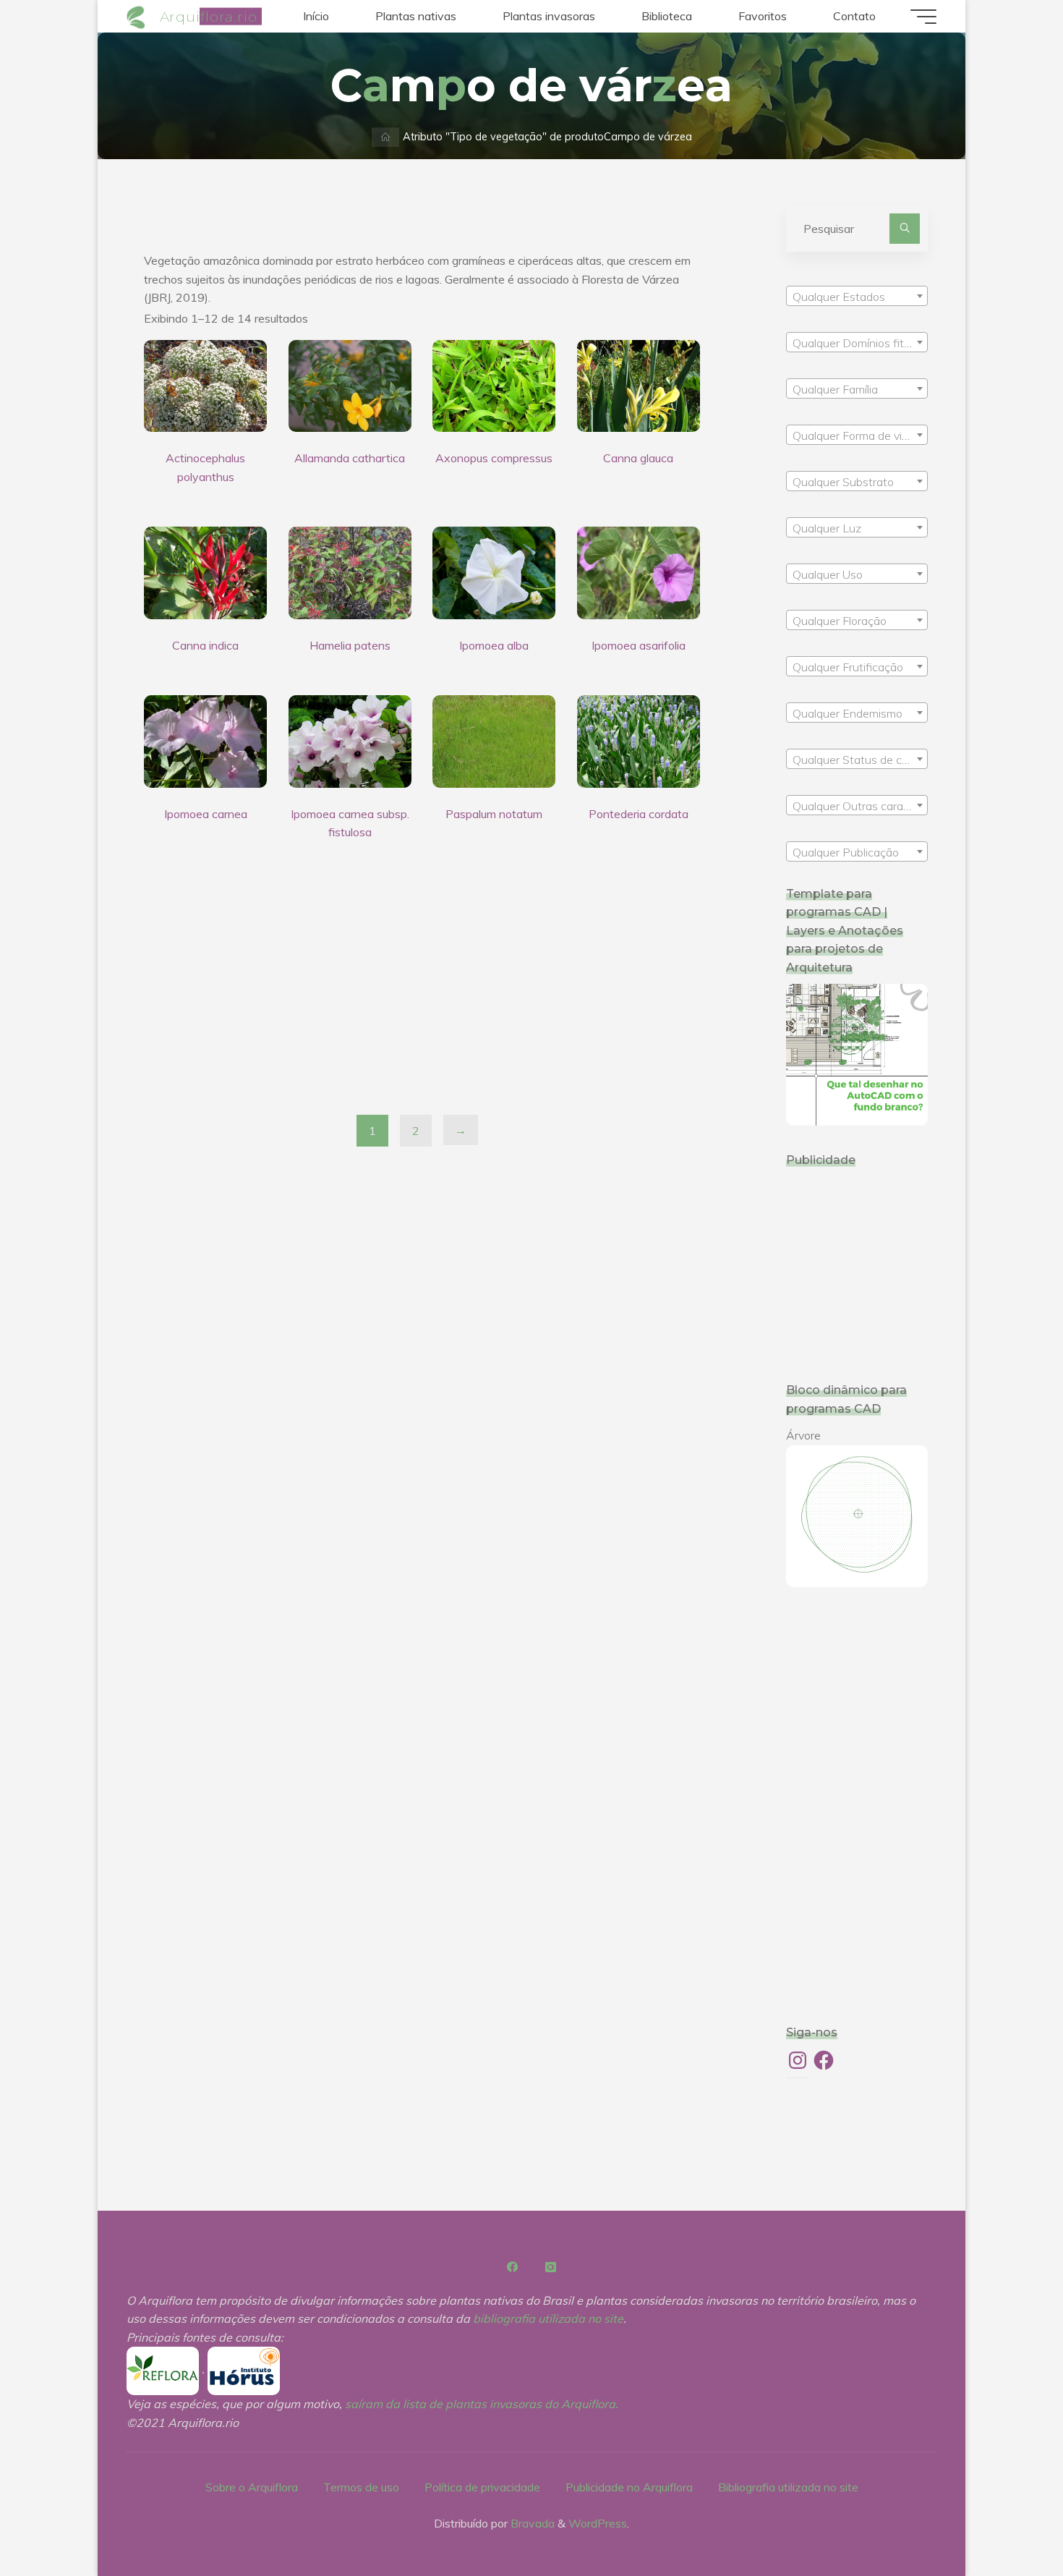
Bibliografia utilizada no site (788, 2487)
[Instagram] (550, 2267)
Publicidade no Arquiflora (629, 2487)
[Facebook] (513, 2267)
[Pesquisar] (905, 229)
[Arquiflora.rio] (138, 16)
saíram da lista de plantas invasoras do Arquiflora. (482, 2404)
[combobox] (857, 296)
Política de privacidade (482, 2487)
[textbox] (857, 297)
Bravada (531, 2523)
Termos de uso (361, 2487)
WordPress (598, 2523)
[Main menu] (923, 17)
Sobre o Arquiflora (252, 2487)
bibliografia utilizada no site (548, 2318)
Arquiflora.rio (209, 16)
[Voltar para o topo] (1007, 2520)
